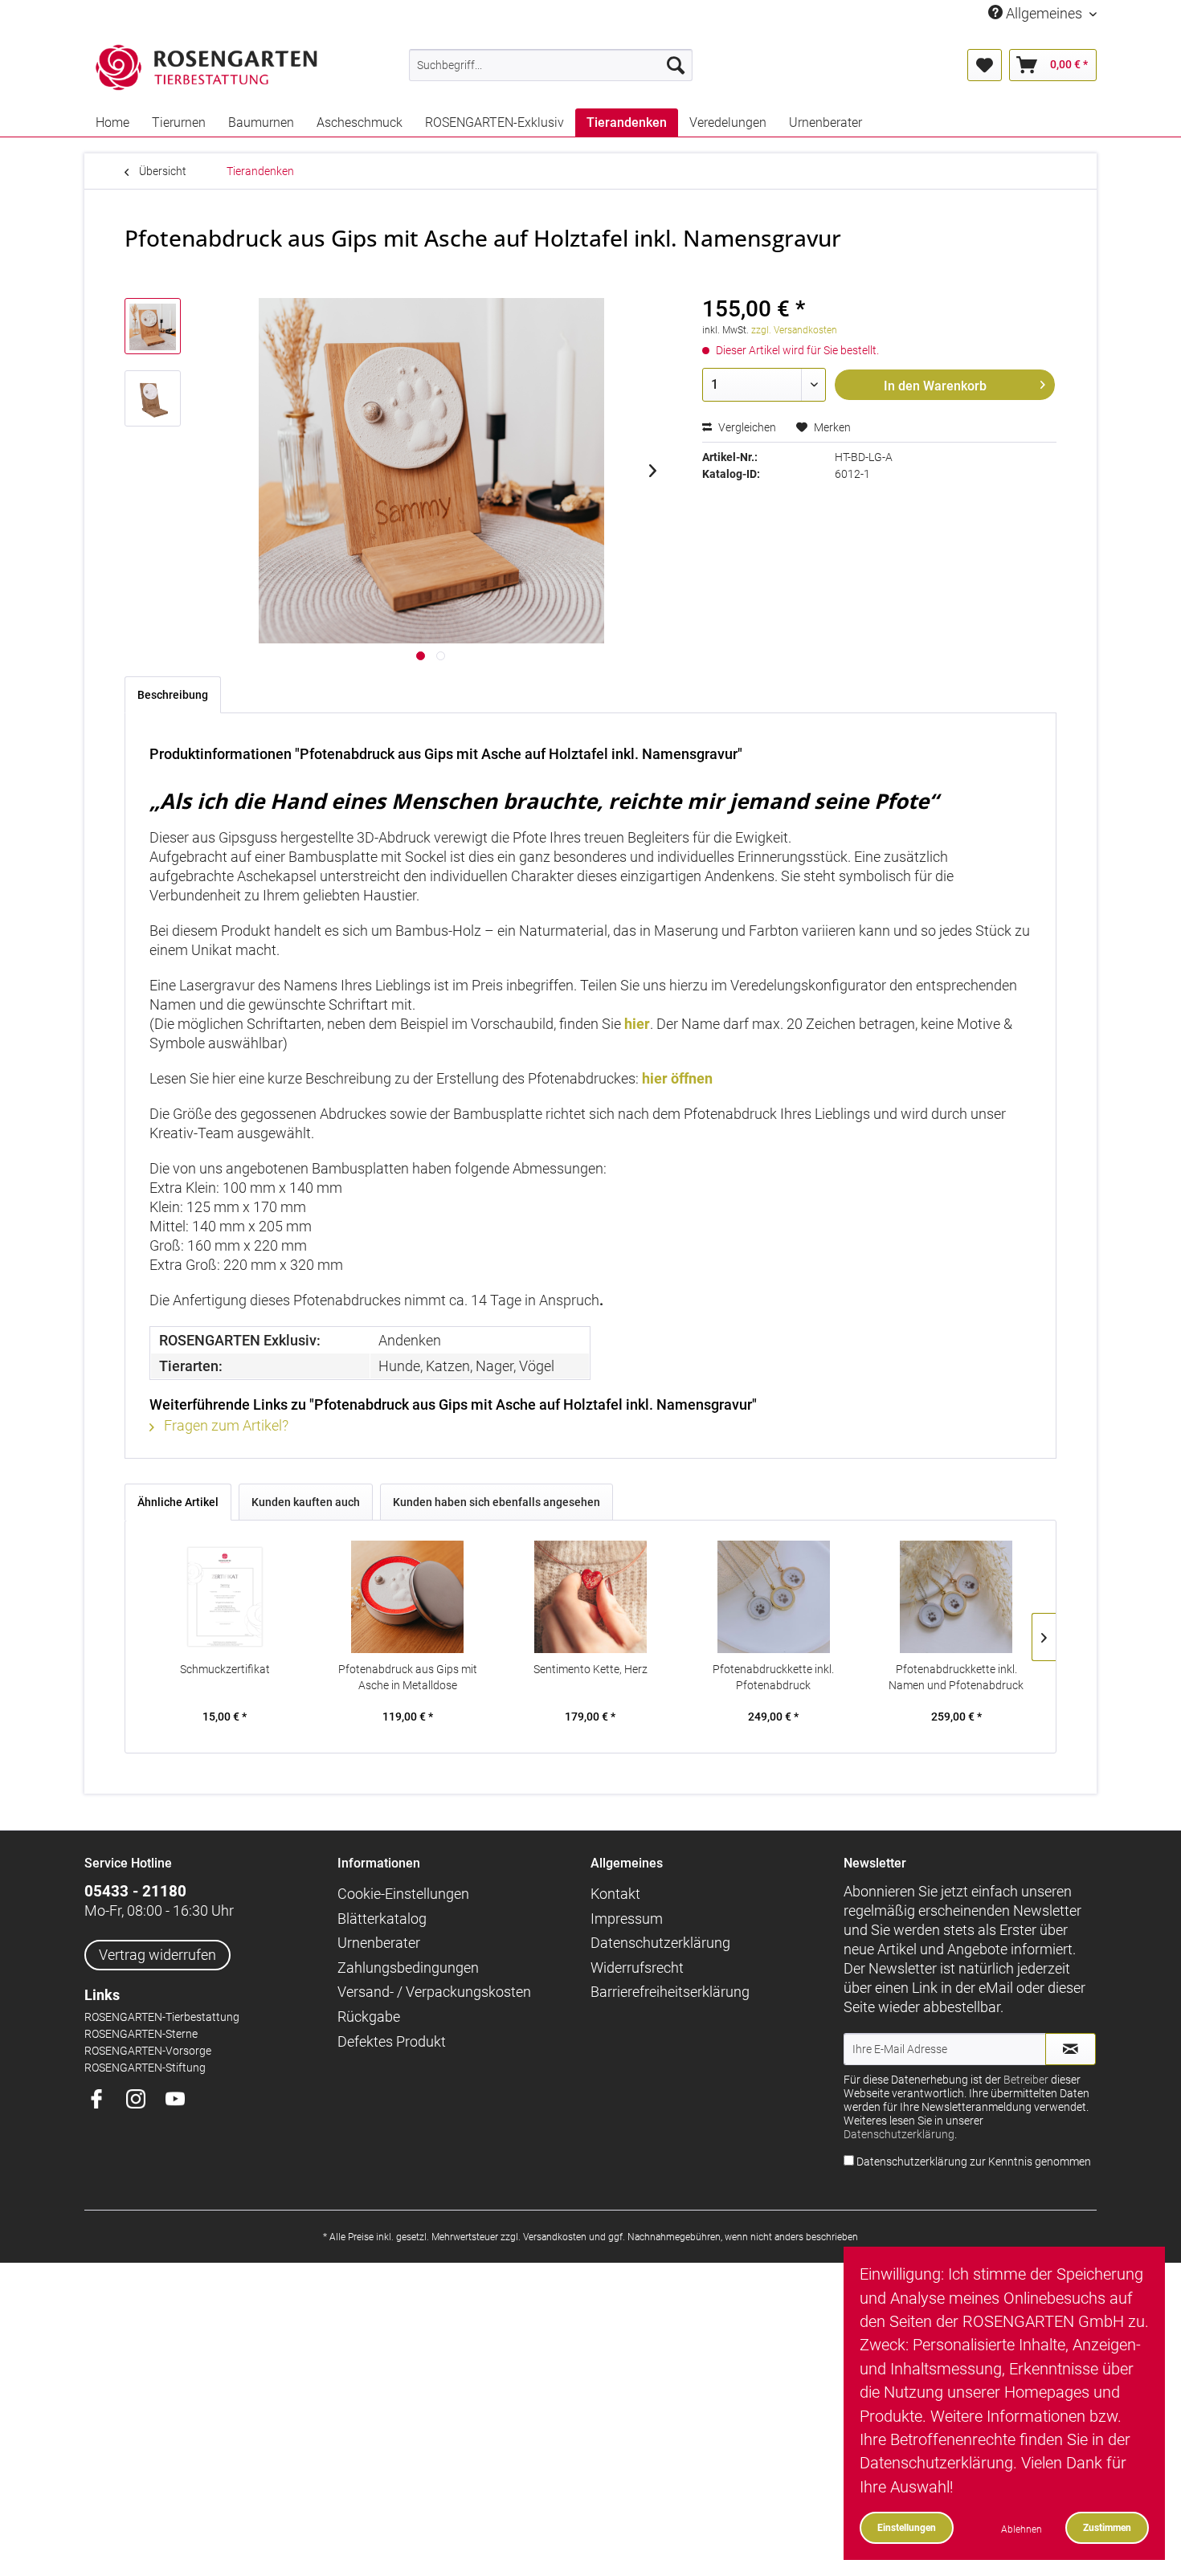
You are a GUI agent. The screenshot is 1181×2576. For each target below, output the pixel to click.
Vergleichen (746, 427)
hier (637, 1024)
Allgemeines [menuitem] (1044, 13)
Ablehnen (1022, 2529)
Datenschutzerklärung (660, 1943)
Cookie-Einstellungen (403, 1894)
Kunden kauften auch (306, 1502)
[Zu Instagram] (142, 2100)
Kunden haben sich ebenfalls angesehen (497, 1502)
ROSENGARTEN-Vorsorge (148, 2051)
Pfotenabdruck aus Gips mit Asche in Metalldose (408, 1677)
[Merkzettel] (985, 65)
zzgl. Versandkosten (794, 330)
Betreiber (1026, 2080)
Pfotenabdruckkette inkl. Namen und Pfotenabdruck (956, 1677)
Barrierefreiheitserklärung (670, 1992)
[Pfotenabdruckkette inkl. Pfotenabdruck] (774, 1597)
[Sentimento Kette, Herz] (590, 1597)
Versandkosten (555, 2237)
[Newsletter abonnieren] (1071, 2049)
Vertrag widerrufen (157, 1955)
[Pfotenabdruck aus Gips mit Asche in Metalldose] (408, 1597)
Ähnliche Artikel (178, 1502)
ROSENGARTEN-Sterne (141, 2034)
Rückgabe (369, 2017)
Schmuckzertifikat (225, 1669)
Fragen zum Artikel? (225, 1425)
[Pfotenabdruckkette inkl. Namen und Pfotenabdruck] (956, 1597)
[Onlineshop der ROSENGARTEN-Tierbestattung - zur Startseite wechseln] (206, 68)
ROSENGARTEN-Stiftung (145, 2068)
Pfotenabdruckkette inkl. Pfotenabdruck (773, 1677)
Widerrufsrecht (637, 1968)
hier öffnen (677, 1078)
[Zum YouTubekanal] (181, 2100)
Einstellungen (907, 2527)
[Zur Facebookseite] (102, 2100)
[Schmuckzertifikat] (225, 1597)
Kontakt (615, 1894)
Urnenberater (379, 1943)
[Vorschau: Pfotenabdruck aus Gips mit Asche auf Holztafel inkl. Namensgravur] (153, 326)
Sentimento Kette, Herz (590, 1669)
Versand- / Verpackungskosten (434, 1992)
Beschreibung (173, 695)
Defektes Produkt (392, 2041)
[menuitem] (551, 65)
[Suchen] (676, 65)
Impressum (627, 1919)
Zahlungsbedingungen (408, 1968)
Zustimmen (1107, 2527)
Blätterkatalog (382, 1919)
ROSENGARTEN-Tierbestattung (162, 2017)
